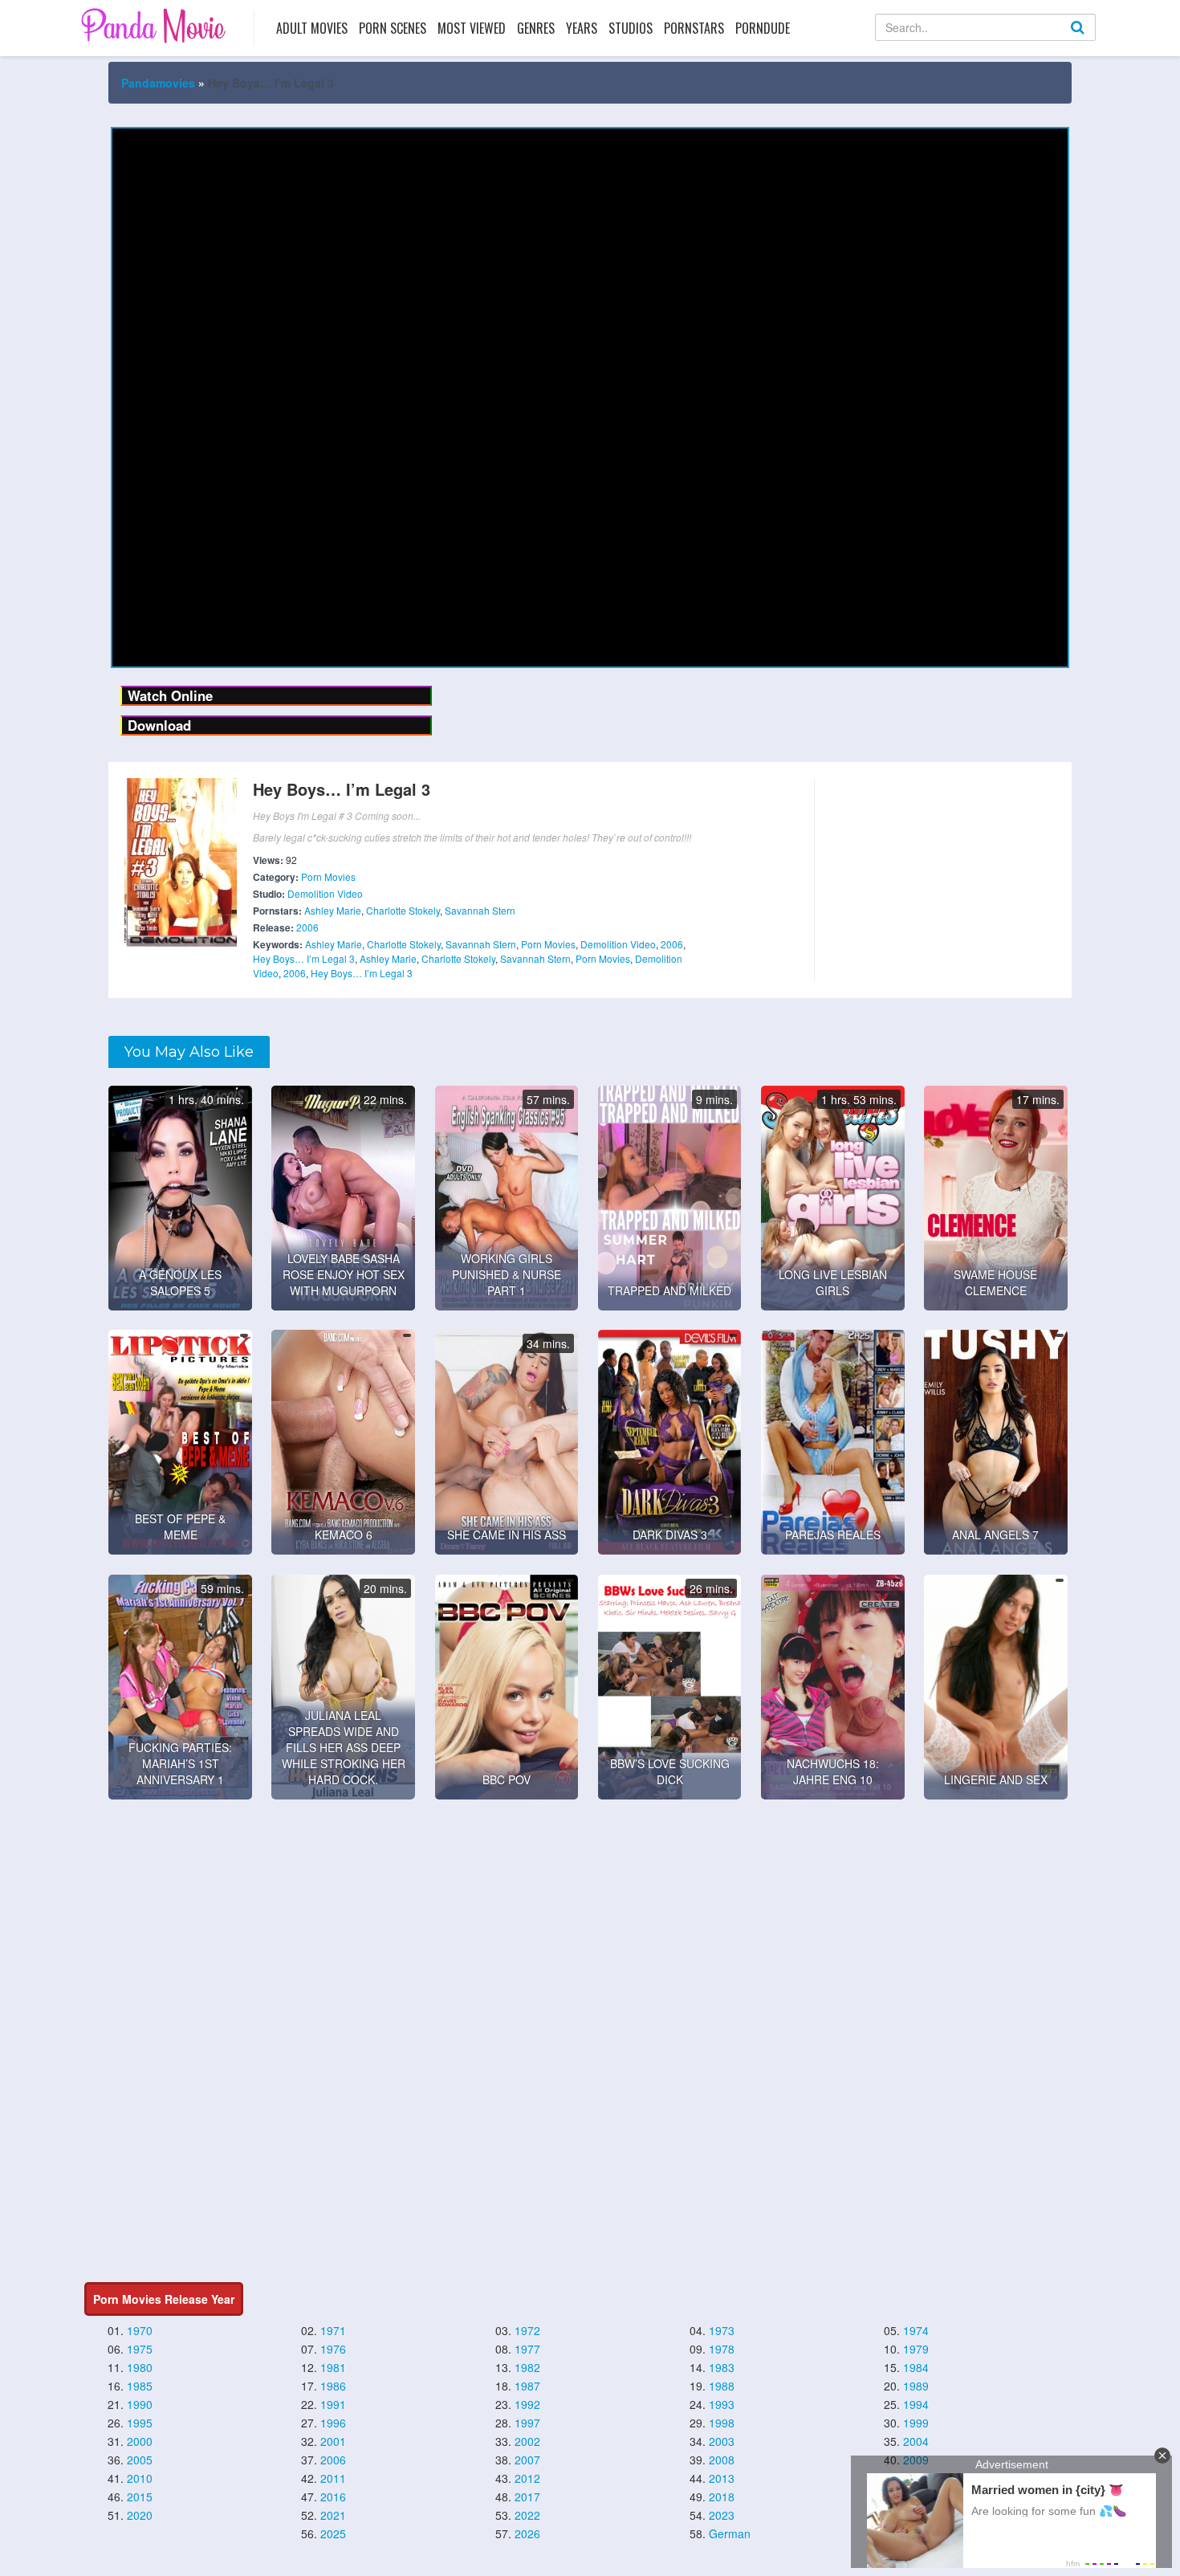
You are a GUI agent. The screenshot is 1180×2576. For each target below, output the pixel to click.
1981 (333, 2367)
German (730, 2533)
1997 (527, 2423)
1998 (722, 2423)
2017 (527, 2497)
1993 (722, 2404)
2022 (527, 2515)
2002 (527, 2441)
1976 (333, 2349)
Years (582, 28)
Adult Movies (312, 28)
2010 (140, 2478)
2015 (140, 2497)
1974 (916, 2330)
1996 (333, 2423)
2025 (333, 2533)
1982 (527, 2367)
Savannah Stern (480, 910)
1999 (916, 2423)
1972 (527, 2330)
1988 (722, 2386)
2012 (527, 2478)
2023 (722, 2515)
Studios (631, 28)
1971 (333, 2330)
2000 (140, 2441)
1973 (722, 2330)
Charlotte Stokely (403, 910)
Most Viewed (472, 28)
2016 (333, 2497)
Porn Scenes (393, 28)
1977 (527, 2349)
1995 (140, 2423)
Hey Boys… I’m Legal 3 (304, 958)
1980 (140, 2367)
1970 (140, 2330)
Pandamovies (158, 83)
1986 (333, 2386)
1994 (916, 2404)
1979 (916, 2349)
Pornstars (694, 28)
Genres (536, 28)
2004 (916, 2441)
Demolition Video (325, 893)
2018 (722, 2497)
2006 (307, 927)
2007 (527, 2460)
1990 (140, 2404)
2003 (722, 2441)
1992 (527, 2404)
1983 (722, 2367)
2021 (333, 2515)
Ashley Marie (333, 910)
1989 (916, 2386)
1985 (140, 2386)
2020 (140, 2515)
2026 (527, 2533)
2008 (722, 2460)
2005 (140, 2460)
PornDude (763, 28)
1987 (527, 2386)
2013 (722, 2478)
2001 (333, 2441)
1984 (916, 2367)
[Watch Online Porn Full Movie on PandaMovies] (155, 25)
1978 (722, 2349)
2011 (333, 2478)
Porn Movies (328, 876)
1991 (333, 2404)
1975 (140, 2349)
